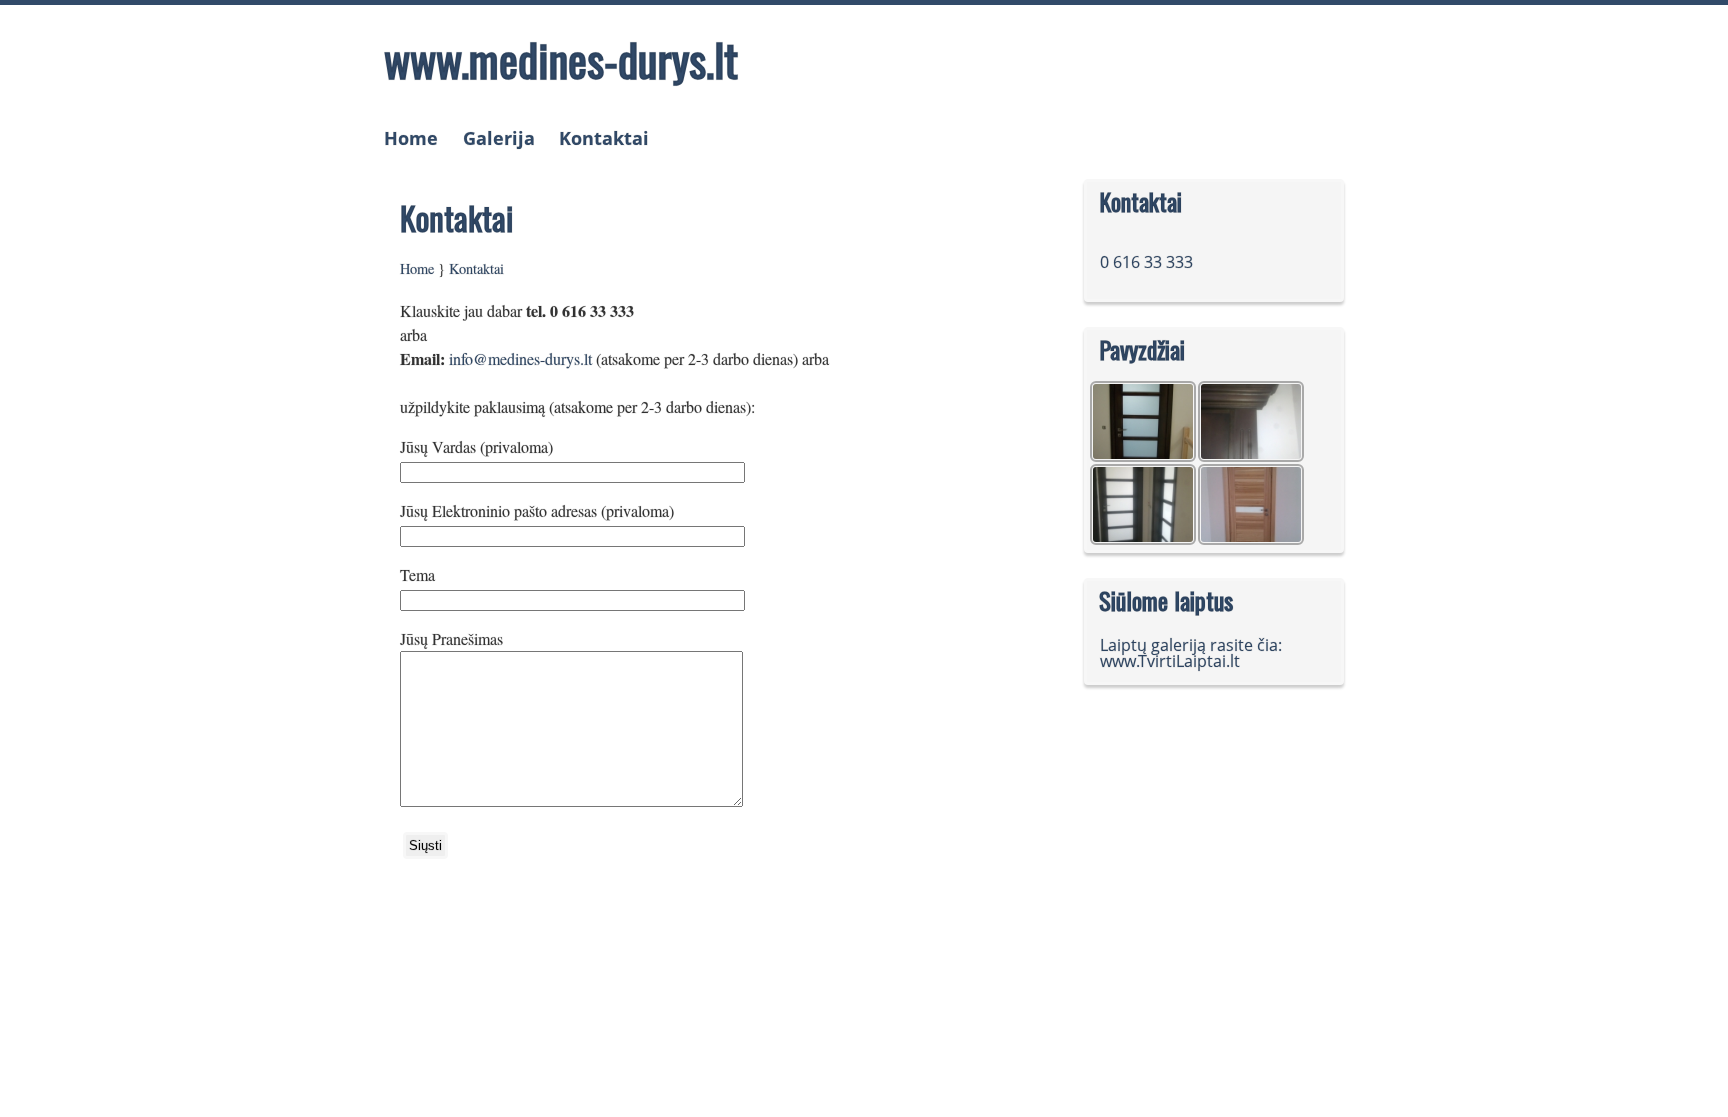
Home (411, 138)
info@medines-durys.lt (520, 358)
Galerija (499, 138)
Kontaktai (604, 138)
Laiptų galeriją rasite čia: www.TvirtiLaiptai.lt (1191, 653)
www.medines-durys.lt (561, 59)
